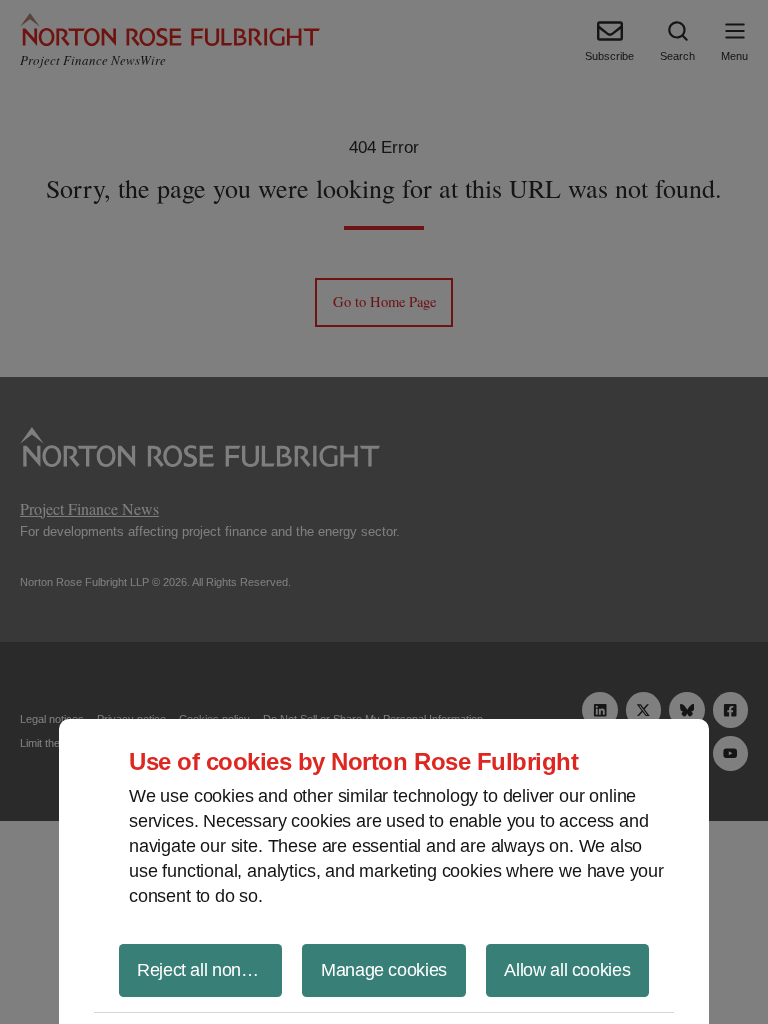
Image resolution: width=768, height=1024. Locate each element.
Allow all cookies (567, 970)
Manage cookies (384, 970)
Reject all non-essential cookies (209, 970)
